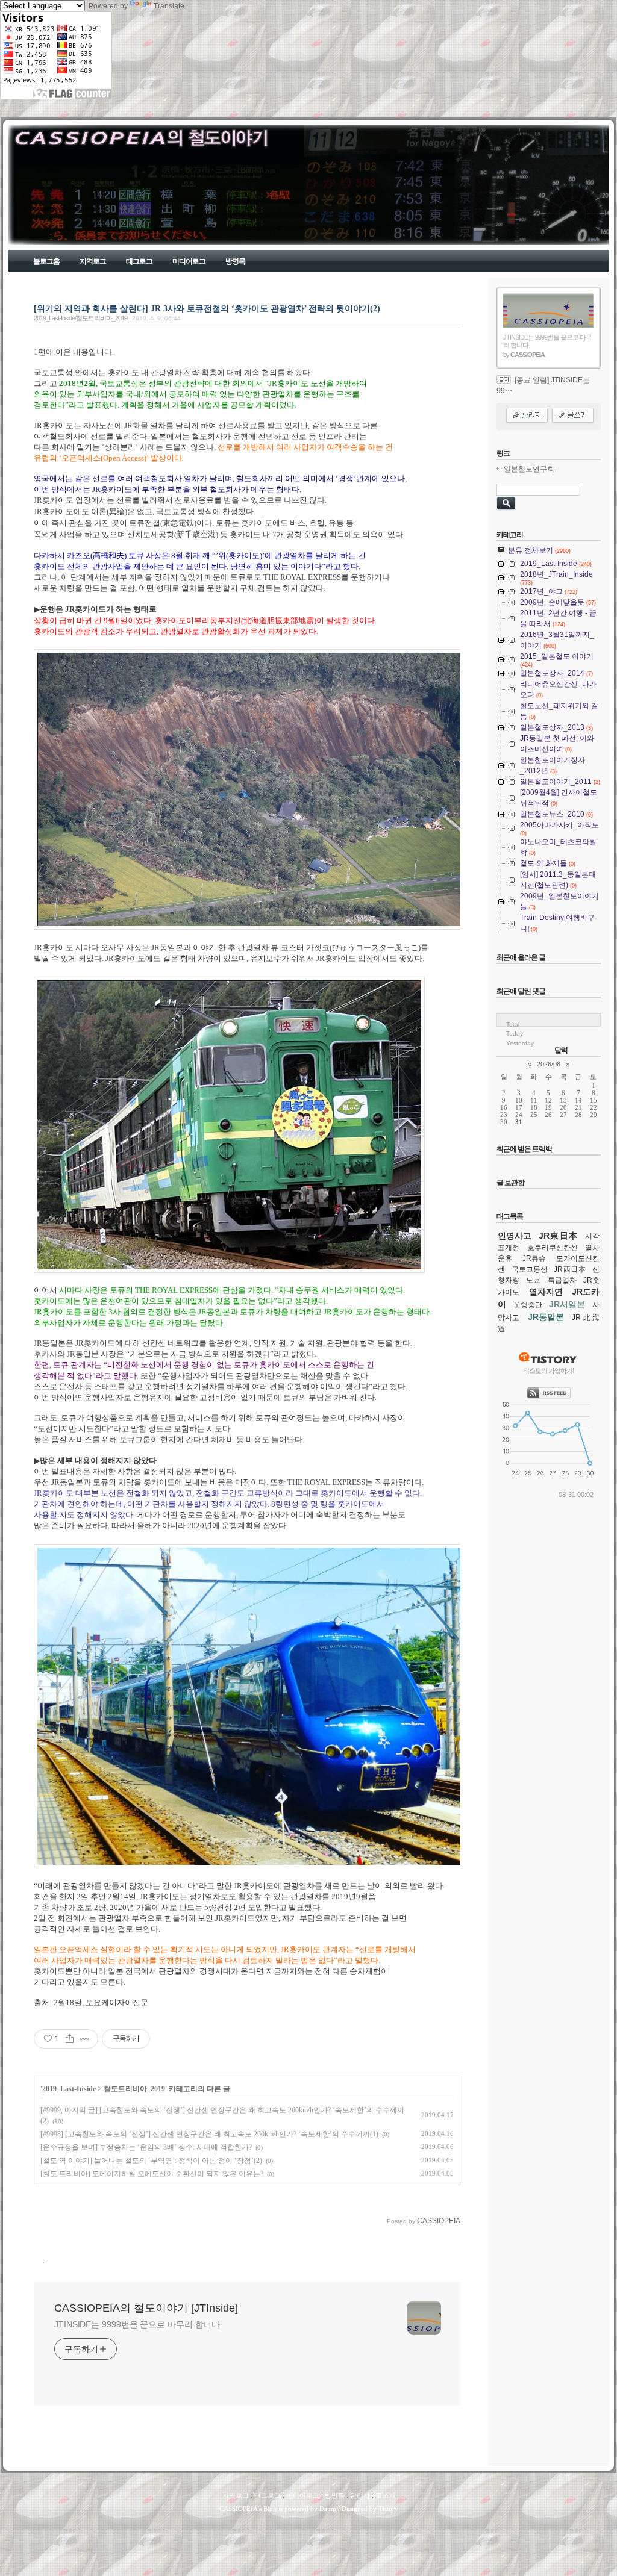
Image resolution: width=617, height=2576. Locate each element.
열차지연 (546, 1292)
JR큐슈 (534, 1258)
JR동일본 (546, 1317)
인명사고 (515, 1236)
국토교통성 (530, 1269)
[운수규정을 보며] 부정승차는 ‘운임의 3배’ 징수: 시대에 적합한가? (146, 2147)
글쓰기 (385, 2495)
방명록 (235, 261)
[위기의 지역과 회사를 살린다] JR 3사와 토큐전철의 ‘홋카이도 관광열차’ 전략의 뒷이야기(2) (207, 308)
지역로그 (93, 261)
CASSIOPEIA (239, 2509)
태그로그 (139, 261)
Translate (169, 6)
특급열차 (562, 1280)
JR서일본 (567, 1304)
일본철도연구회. (530, 469)
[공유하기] (70, 2039)
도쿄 (533, 1280)
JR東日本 (559, 1236)
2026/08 (549, 1064)
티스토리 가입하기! (549, 1370)
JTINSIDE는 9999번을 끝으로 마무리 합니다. (138, 2324)
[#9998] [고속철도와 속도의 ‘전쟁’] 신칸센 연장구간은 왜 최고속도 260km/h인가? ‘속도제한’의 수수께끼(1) (209, 2134)
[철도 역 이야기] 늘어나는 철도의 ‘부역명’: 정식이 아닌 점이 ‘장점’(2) (151, 2161)
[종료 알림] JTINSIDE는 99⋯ (543, 385)
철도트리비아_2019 (134, 2089)
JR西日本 (570, 1269)
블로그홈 (46, 261)
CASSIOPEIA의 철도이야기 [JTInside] (66, 209)
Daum (328, 2509)
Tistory (388, 2509)
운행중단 (528, 1305)
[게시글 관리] (85, 2039)
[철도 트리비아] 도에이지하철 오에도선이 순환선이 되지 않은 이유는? (152, 2174)
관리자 (360, 2495)
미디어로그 (189, 261)
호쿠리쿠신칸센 (553, 1248)
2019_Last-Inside (69, 2089)
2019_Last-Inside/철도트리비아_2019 (80, 318)
